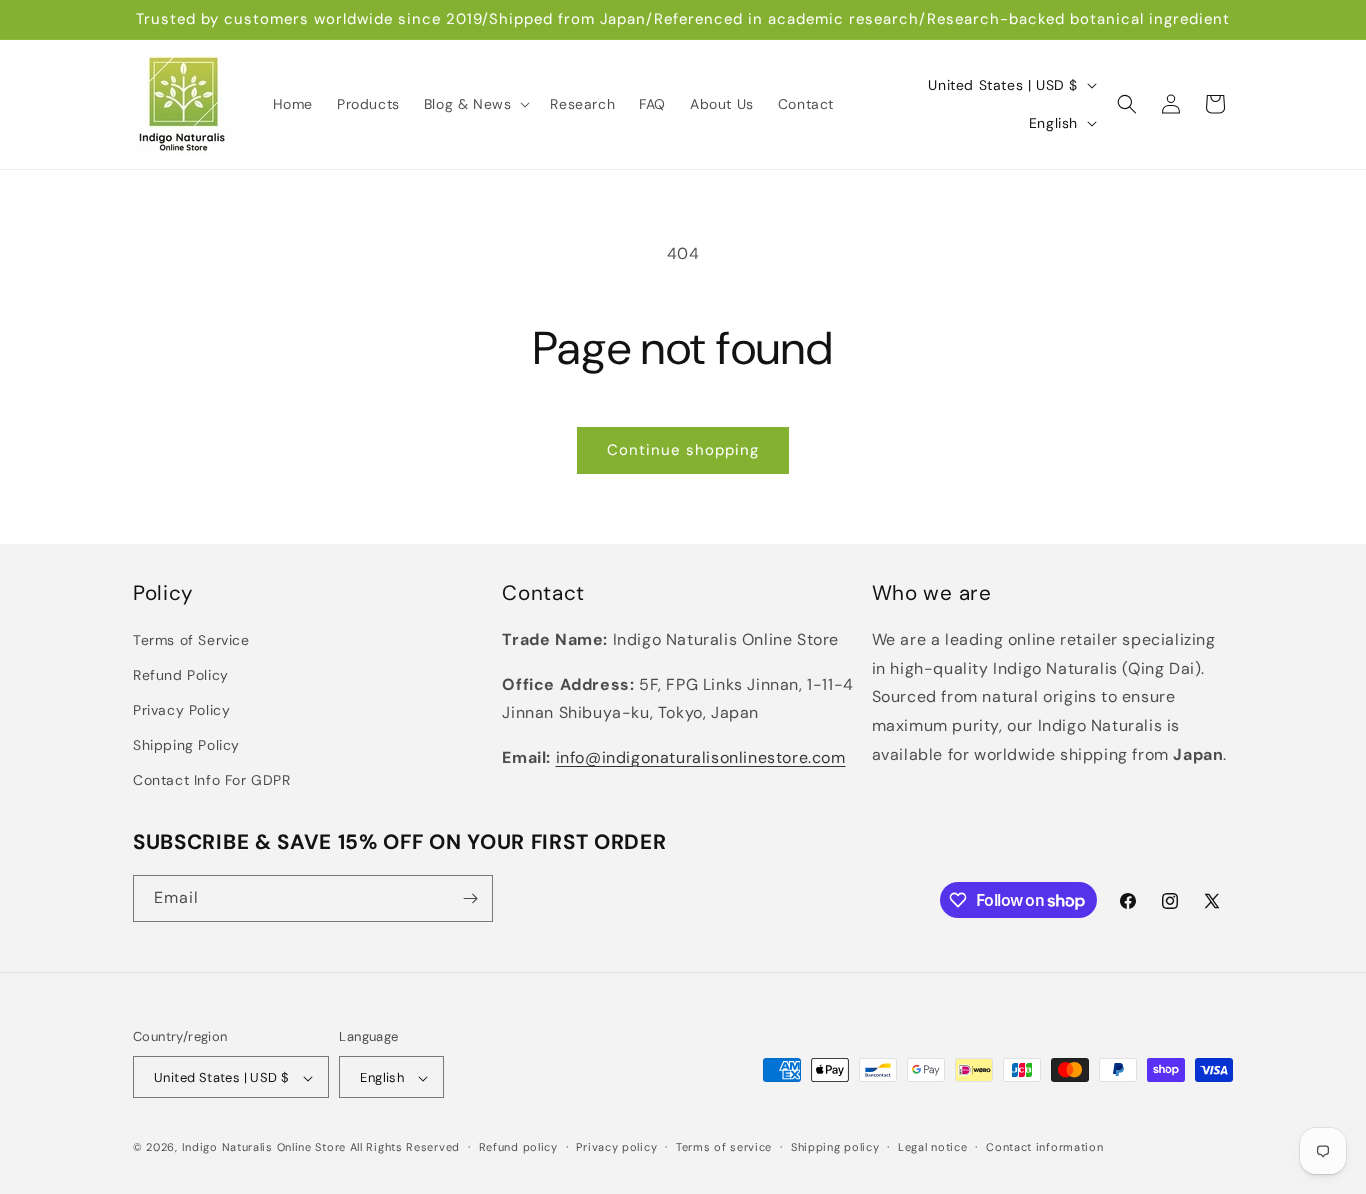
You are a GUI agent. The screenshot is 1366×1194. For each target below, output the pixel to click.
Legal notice (932, 1147)
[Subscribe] (470, 898)
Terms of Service (191, 640)
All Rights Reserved (405, 1148)
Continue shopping (683, 450)
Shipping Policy (186, 746)
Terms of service (724, 1147)
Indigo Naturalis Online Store (264, 1148)
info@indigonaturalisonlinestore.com (701, 757)
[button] (475, 104)
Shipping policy (835, 1147)
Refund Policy (181, 675)
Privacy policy (616, 1147)
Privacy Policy (181, 710)
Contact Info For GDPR (212, 781)
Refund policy (518, 1147)
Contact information (1044, 1147)
